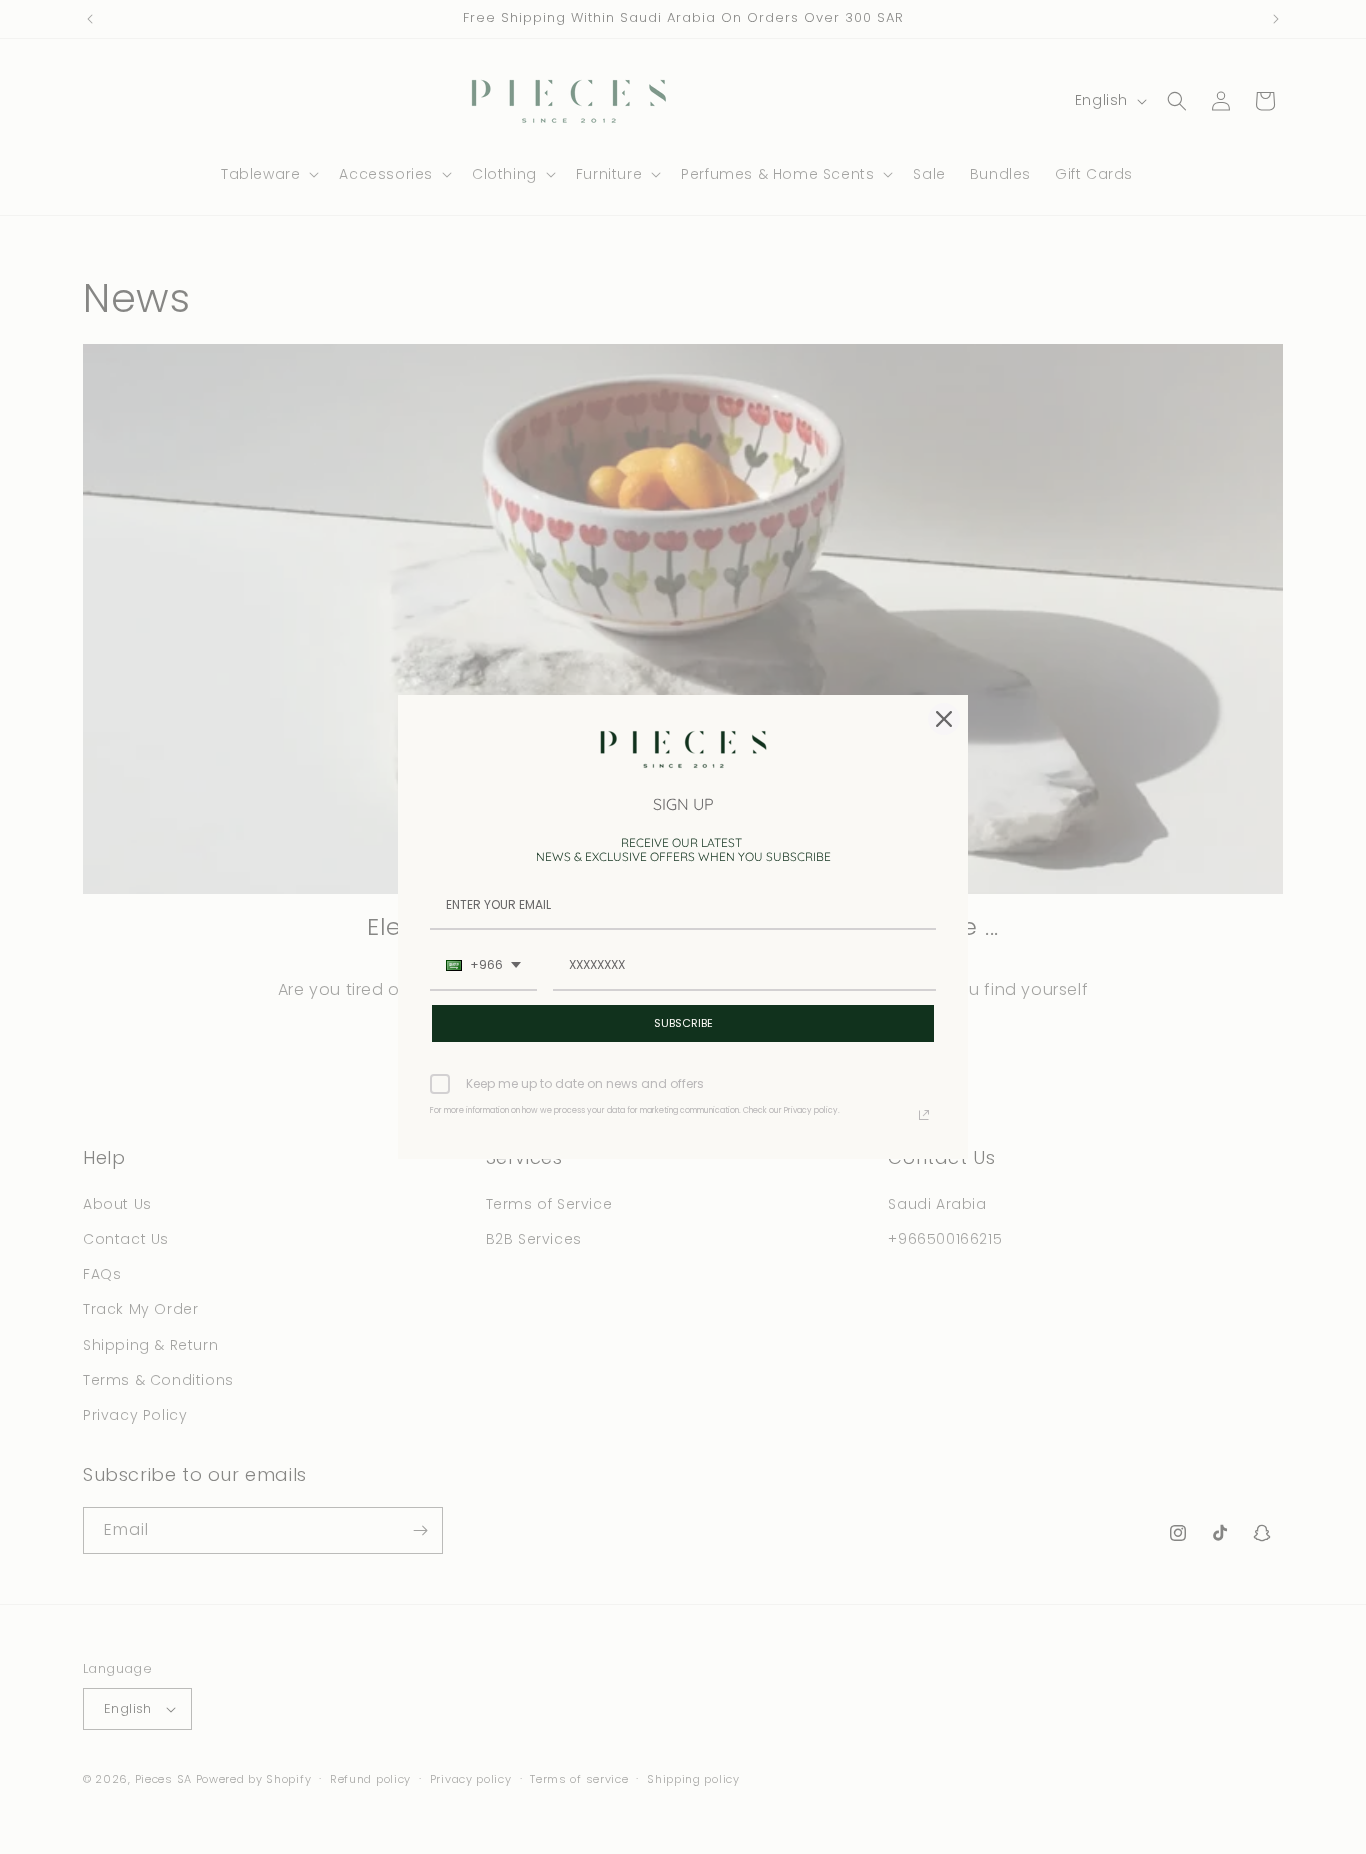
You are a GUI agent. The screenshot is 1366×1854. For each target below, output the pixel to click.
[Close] (944, 719)
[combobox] (483, 966)
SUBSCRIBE (683, 1023)
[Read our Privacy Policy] (924, 1115)
